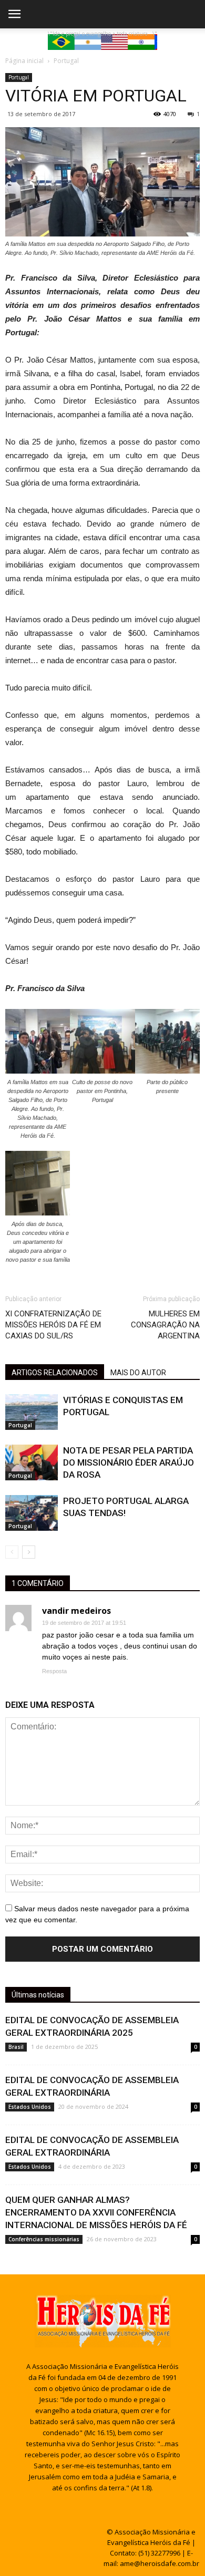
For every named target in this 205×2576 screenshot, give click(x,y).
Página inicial (24, 61)
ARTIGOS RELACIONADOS (55, 1373)
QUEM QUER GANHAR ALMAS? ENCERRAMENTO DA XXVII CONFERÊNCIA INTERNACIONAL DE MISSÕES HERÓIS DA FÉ (96, 2212)
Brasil (16, 2047)
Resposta (54, 1671)
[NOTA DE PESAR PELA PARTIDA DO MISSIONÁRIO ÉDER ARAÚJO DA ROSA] (32, 1463)
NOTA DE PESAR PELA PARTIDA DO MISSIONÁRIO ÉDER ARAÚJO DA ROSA (129, 1462)
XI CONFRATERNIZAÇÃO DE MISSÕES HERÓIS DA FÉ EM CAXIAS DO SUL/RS (53, 1325)
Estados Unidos (30, 2107)
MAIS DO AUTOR (138, 1373)
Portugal (19, 77)
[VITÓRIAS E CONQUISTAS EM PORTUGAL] (32, 1412)
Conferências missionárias (44, 2239)
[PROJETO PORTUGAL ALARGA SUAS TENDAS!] (32, 1513)
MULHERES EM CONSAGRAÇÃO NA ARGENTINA (165, 1325)
